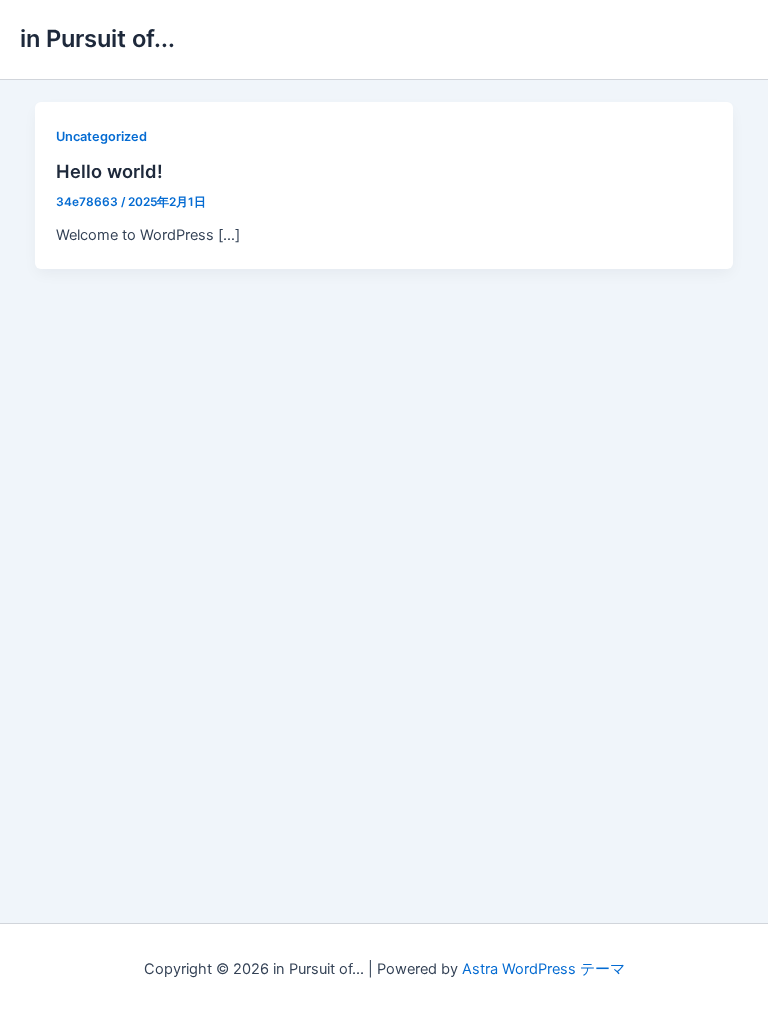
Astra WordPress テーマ (543, 969)
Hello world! (109, 171)
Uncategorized (101, 136)
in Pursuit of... (97, 38)
